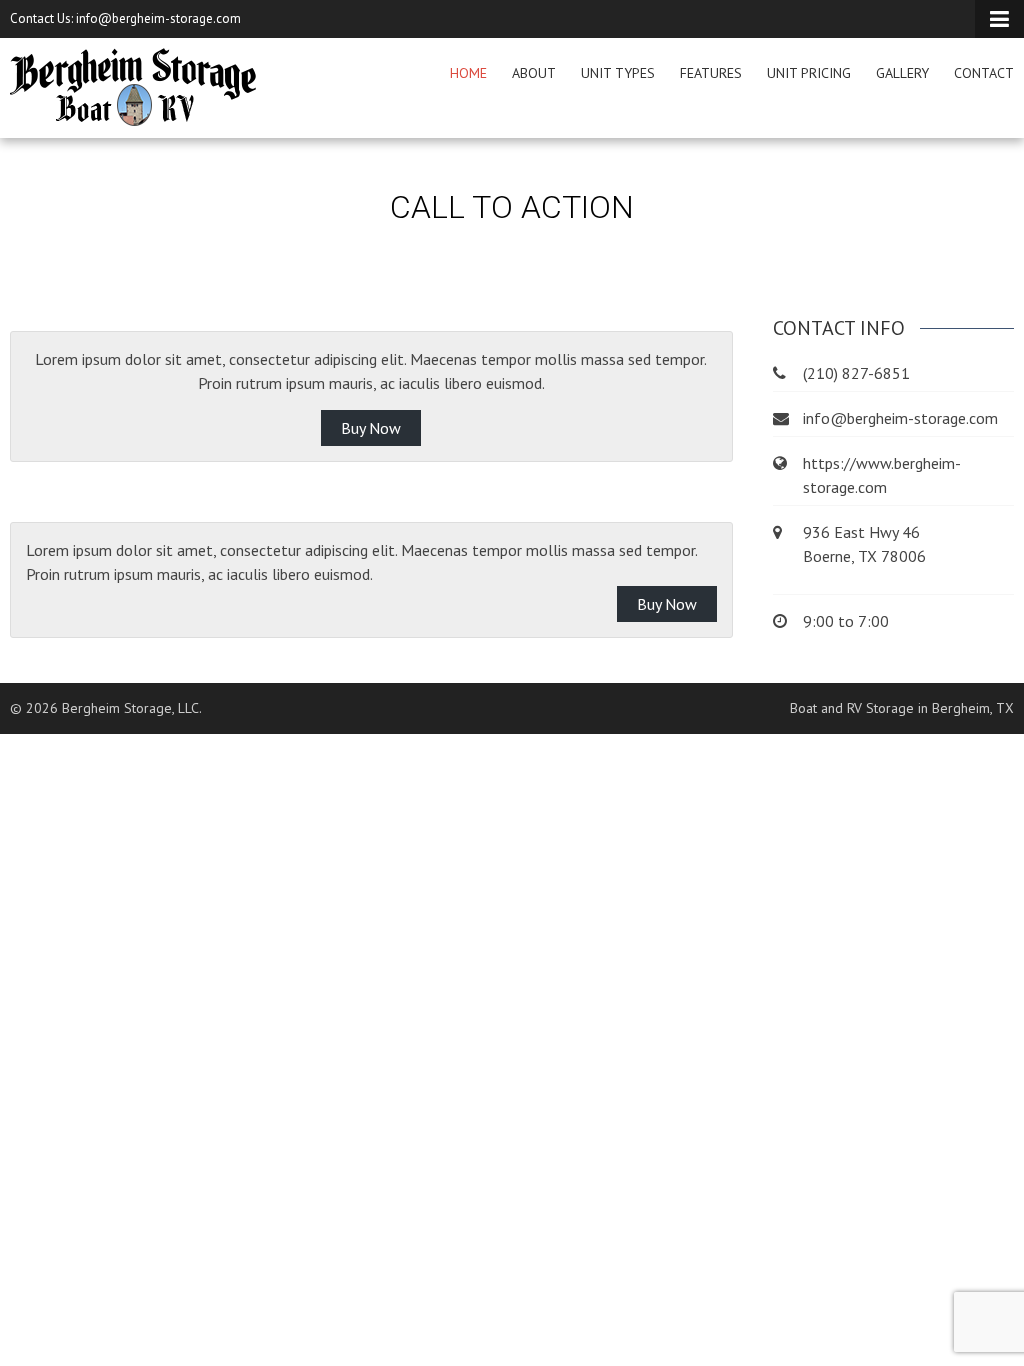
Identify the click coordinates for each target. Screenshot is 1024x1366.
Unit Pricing (809, 73)
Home (468, 73)
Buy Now (371, 428)
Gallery (902, 73)
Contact (984, 73)
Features (711, 73)
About (534, 73)
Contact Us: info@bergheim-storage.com (125, 18)
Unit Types (618, 73)
